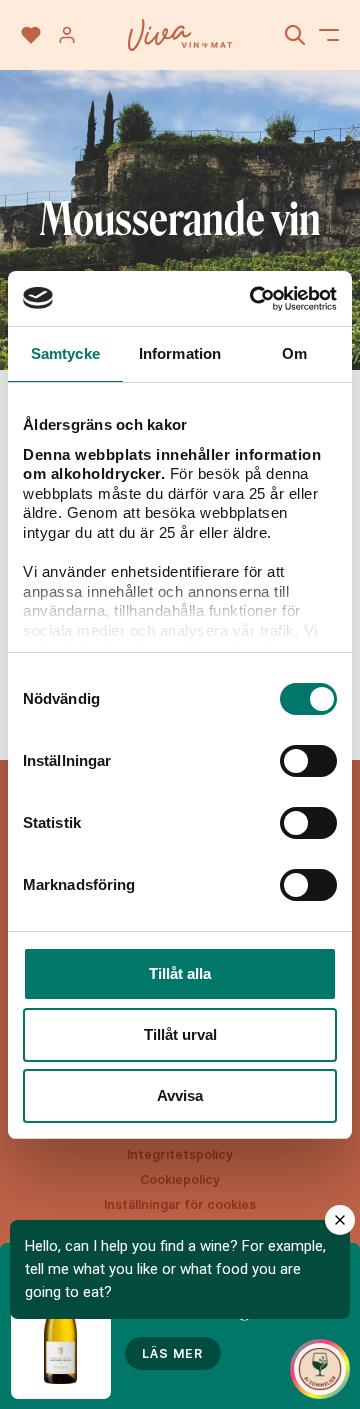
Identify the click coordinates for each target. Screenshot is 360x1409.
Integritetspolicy (180, 1154)
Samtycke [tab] (65, 353)
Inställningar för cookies (180, 1204)
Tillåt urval (180, 1034)
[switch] (308, 761)
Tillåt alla (180, 973)
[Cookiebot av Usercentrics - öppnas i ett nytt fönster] (254, 299)
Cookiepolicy (180, 1179)
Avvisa (180, 1095)
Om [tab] (294, 353)
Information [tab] (180, 353)
